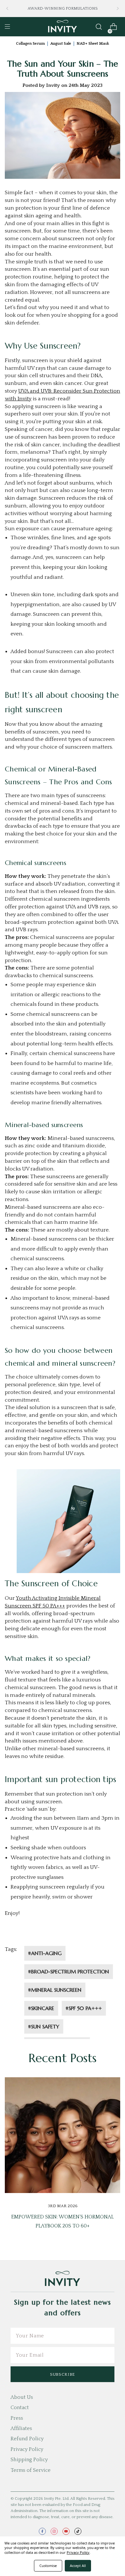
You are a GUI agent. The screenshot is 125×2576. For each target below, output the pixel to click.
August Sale (61, 44)
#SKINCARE (41, 2008)
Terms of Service (31, 2470)
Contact (20, 2408)
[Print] (57, 1934)
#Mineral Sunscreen (55, 1990)
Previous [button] (7, 9)
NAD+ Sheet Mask (93, 44)
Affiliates (21, 2428)
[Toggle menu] (7, 27)
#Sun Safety (44, 2026)
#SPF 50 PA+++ (84, 2008)
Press (17, 2418)
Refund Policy (27, 2439)
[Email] (47, 1934)
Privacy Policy (27, 2449)
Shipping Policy (29, 2460)
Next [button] (118, 9)
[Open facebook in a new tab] (42, 2531)
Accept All (78, 2566)
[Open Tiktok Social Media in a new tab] (78, 2531)
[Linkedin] (76, 1934)
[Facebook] (38, 1934)
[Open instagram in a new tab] (54, 2531)
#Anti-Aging (45, 1953)
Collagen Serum (30, 44)
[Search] (99, 27)
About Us (22, 2397)
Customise (48, 2566)
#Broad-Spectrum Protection (69, 1971)
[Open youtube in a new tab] (66, 2531)
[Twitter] (67, 1934)
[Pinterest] (87, 1934)
